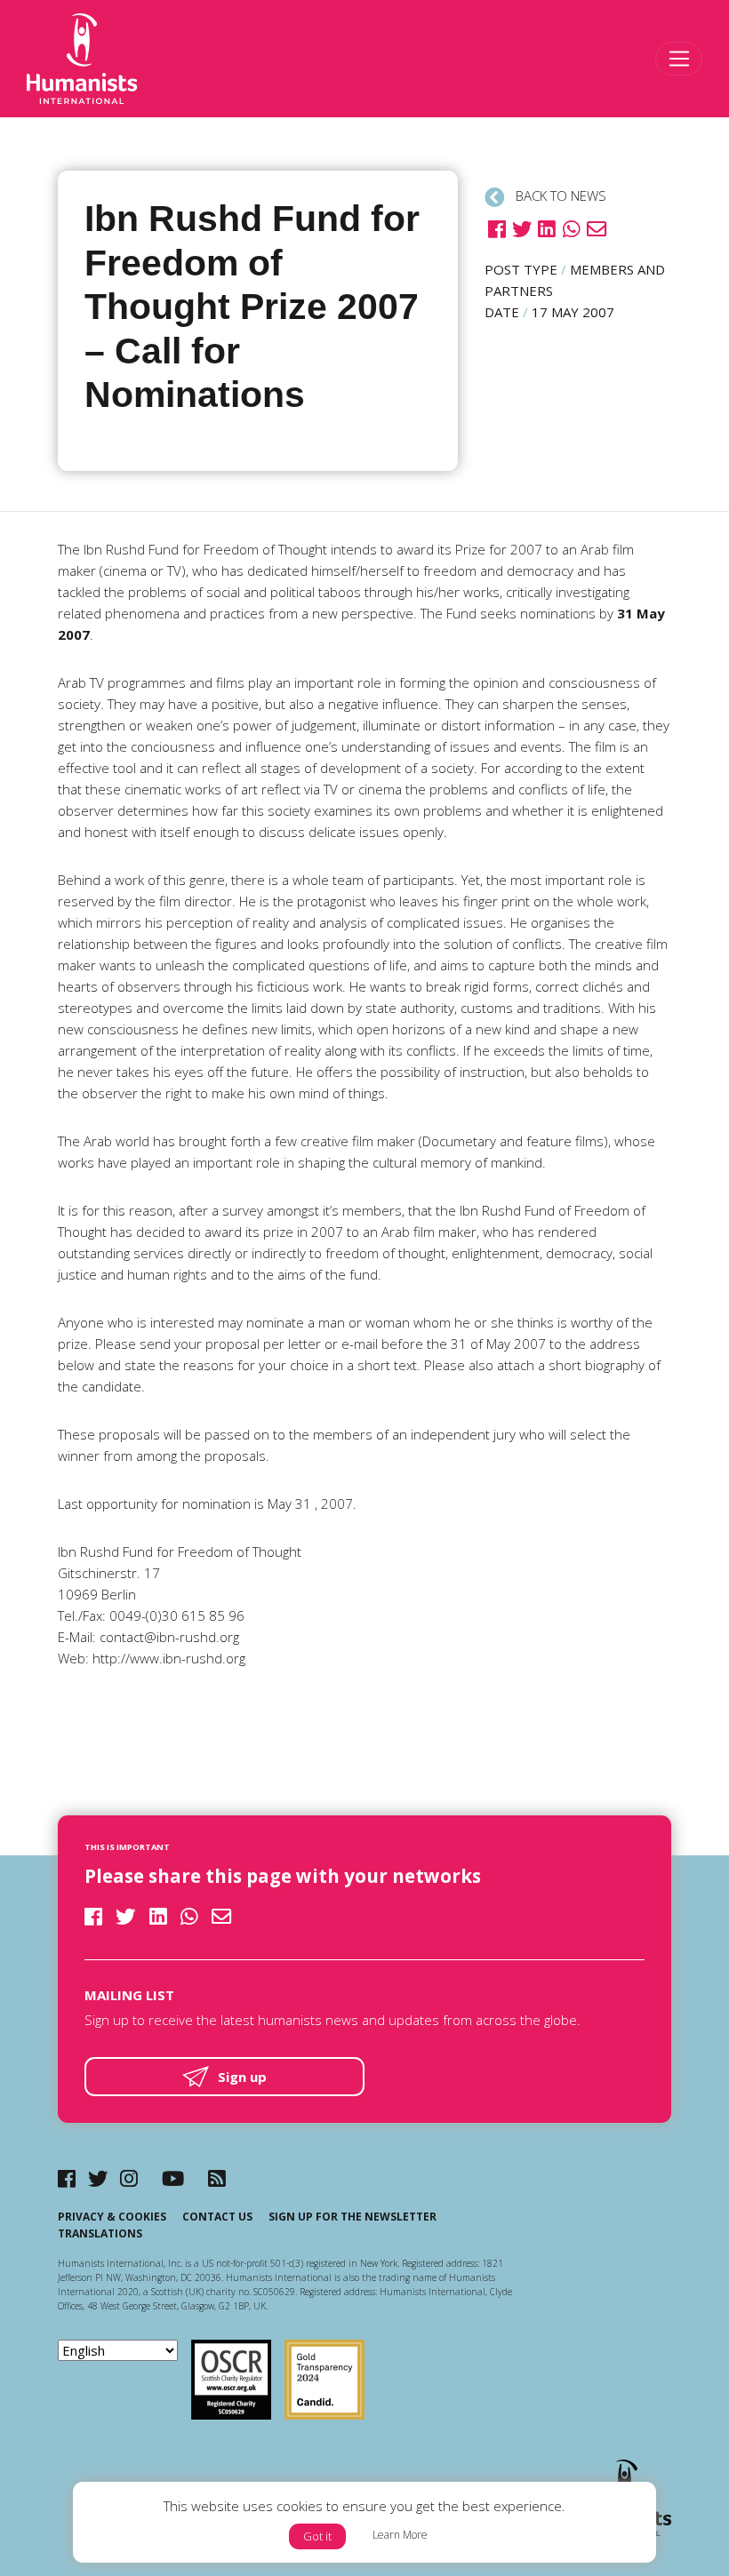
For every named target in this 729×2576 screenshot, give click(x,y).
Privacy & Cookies (112, 2217)
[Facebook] (67, 2178)
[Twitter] (98, 2178)
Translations (100, 2233)
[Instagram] (129, 2178)
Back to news (559, 195)
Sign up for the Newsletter (352, 2217)
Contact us (217, 2217)
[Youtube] (173, 2178)
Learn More (400, 2535)
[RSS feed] (217, 2178)
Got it (317, 2536)
